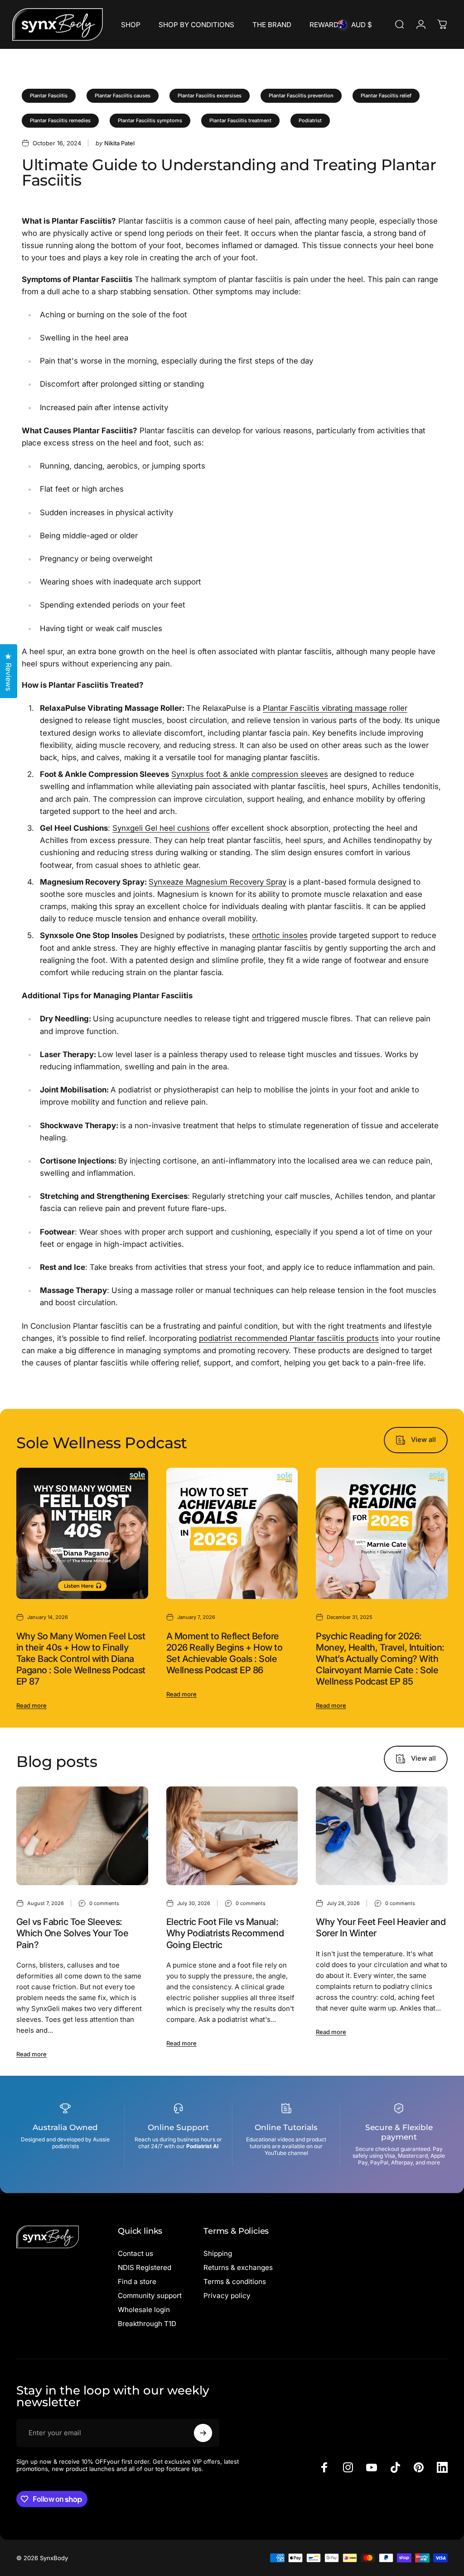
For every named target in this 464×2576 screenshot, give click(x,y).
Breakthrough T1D (147, 2324)
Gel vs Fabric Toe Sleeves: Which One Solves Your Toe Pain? (72, 1933)
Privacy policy (227, 2296)
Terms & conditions (235, 2282)
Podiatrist (310, 120)
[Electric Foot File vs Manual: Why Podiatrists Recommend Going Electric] (232, 1836)
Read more (31, 1705)
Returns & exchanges (238, 2267)
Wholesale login (144, 2310)
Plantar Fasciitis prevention (301, 96)
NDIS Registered (145, 2267)
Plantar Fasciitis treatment (240, 120)
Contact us (135, 2253)
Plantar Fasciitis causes (123, 96)
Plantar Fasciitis (49, 96)
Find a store (137, 2282)
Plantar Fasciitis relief (386, 96)
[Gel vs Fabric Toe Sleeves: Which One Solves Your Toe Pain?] (82, 1836)
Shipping (218, 2253)
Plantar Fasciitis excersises (210, 96)
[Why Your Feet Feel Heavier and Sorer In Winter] (382, 1836)
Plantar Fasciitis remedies (60, 120)
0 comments (104, 1903)
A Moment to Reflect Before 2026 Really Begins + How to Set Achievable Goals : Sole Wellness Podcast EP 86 (224, 1653)
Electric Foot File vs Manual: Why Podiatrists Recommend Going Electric (225, 1933)
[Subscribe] (203, 2433)
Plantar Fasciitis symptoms (150, 120)
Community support (150, 2296)
